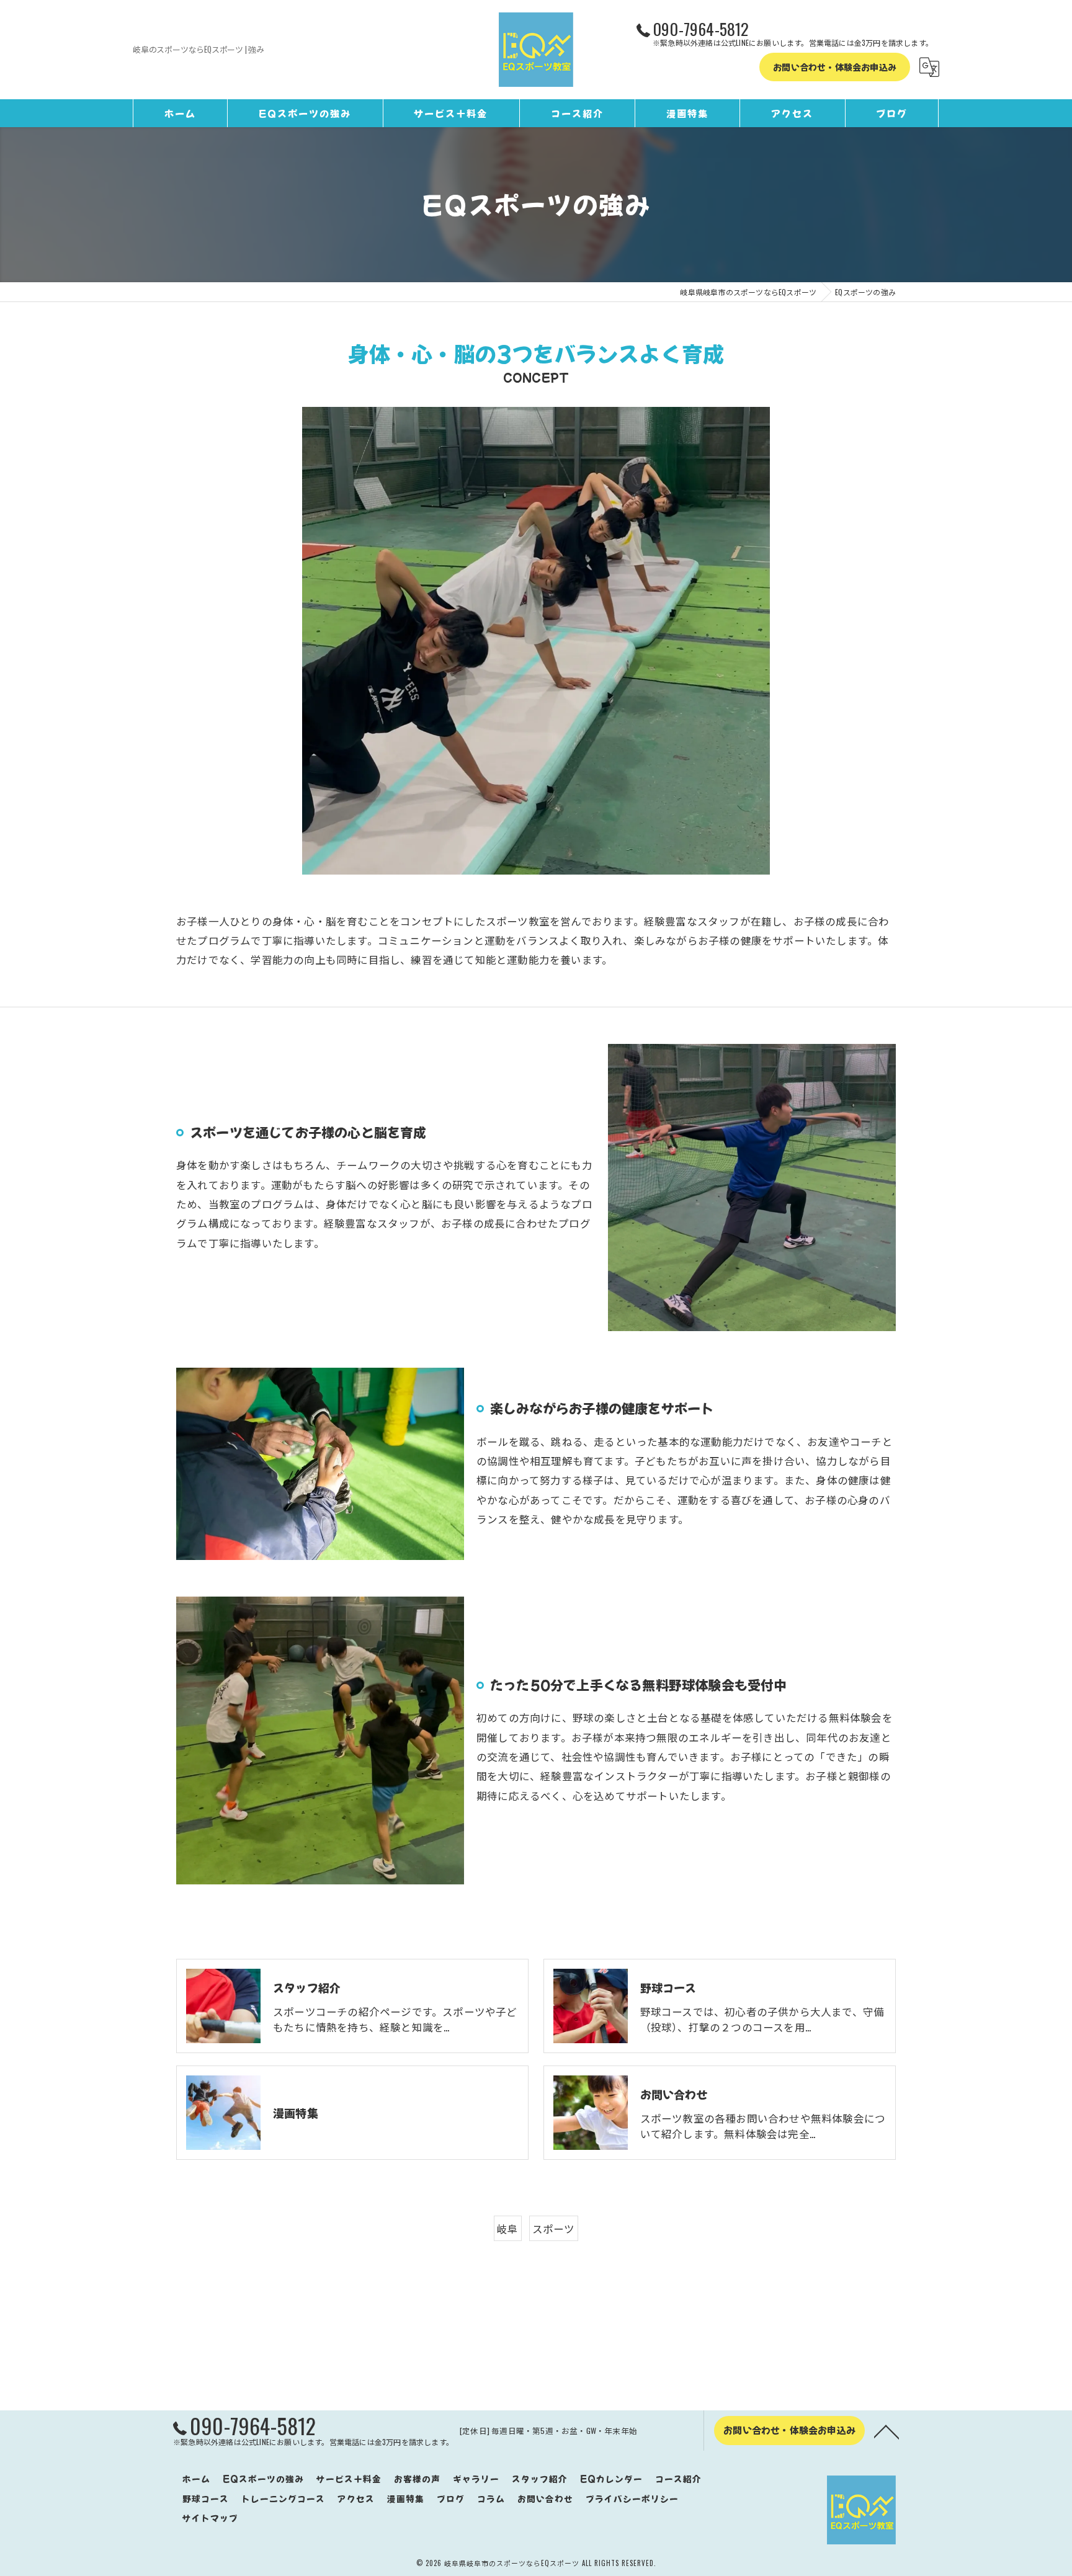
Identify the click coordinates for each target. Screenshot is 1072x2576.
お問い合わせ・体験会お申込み (835, 67)
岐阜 (507, 2228)
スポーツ (554, 2228)
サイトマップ (210, 2518)
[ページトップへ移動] (887, 2431)
